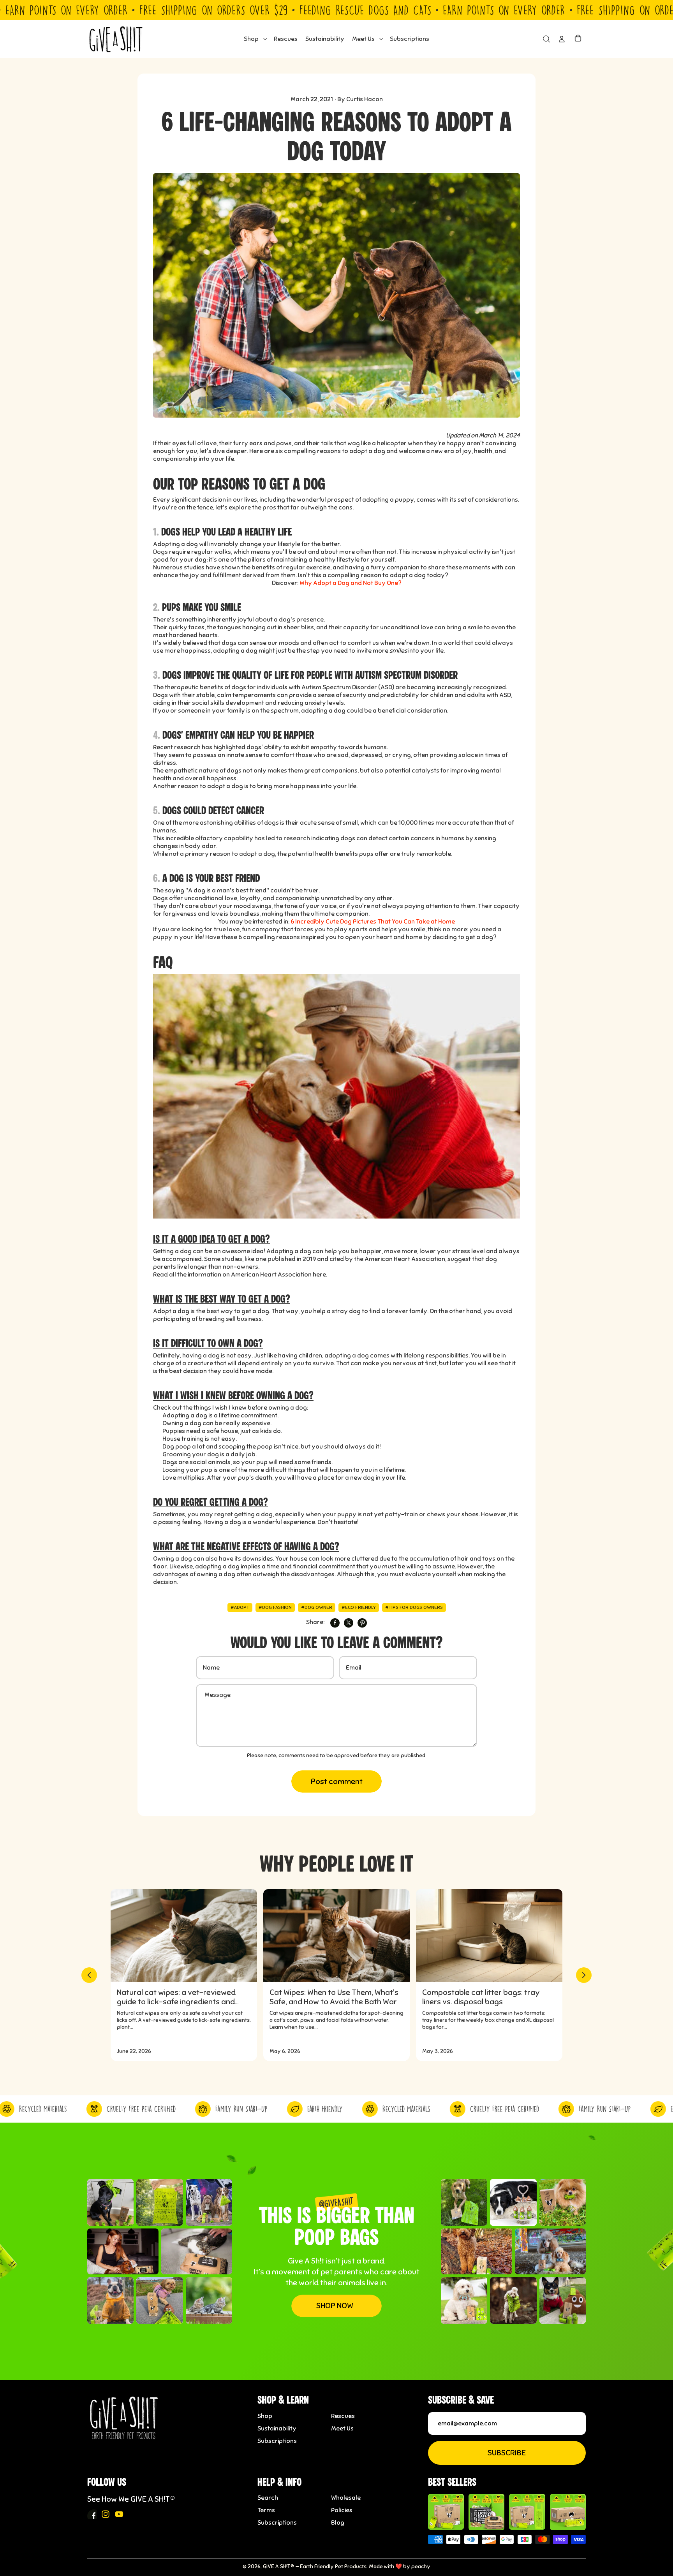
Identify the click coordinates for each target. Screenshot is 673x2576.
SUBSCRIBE (507, 2453)
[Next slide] (584, 1975)
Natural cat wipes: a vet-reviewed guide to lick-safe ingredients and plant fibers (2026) (176, 1997)
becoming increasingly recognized (456, 687)
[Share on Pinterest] (362, 1623)
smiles (398, 651)
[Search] (546, 39)
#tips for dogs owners (414, 1607)
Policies (342, 2510)
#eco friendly (359, 1607)
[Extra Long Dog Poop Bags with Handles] (527, 2512)
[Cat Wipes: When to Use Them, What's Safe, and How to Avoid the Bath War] (336, 1935)
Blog (338, 2523)
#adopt (240, 1607)
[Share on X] (349, 1623)
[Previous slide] (89, 1975)
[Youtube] (119, 2514)
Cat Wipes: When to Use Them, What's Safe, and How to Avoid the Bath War (334, 1997)
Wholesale (346, 2498)
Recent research (177, 747)
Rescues (343, 2416)
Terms (266, 2510)
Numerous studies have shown (196, 567)
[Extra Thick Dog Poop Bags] (446, 2512)
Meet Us (342, 2428)
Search (268, 2498)
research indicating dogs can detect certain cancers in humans (374, 838)
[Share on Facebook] (335, 1623)
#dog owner (317, 1607)
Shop (265, 2416)
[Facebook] (92, 2514)
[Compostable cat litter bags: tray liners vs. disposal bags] (489, 1935)
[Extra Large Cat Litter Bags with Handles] (568, 2512)
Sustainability (277, 2428)
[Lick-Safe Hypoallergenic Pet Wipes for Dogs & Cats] (486, 2512)
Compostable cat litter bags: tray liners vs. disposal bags (481, 1997)
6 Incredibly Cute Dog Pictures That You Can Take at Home (373, 922)
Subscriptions (277, 2441)
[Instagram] (106, 2514)
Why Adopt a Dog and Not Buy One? (351, 583)
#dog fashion (275, 1607)
